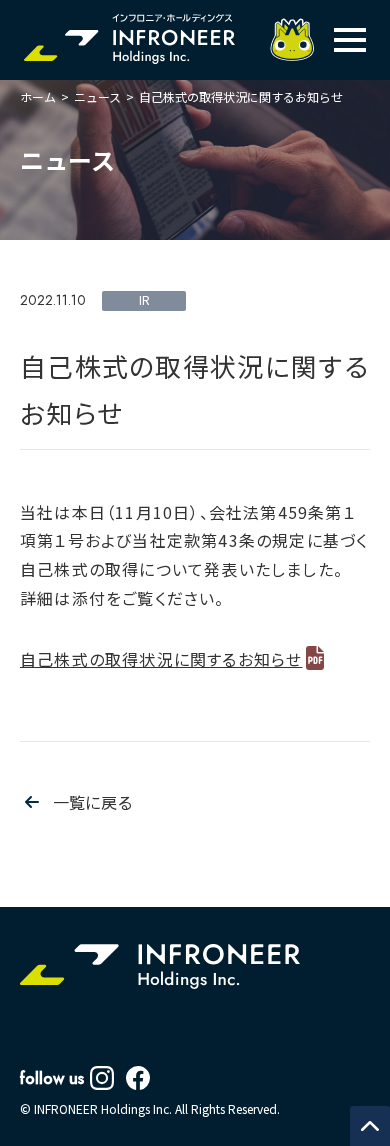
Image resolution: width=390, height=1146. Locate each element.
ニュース (97, 96)
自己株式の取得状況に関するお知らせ (161, 659)
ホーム (38, 96)
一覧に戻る (93, 802)
